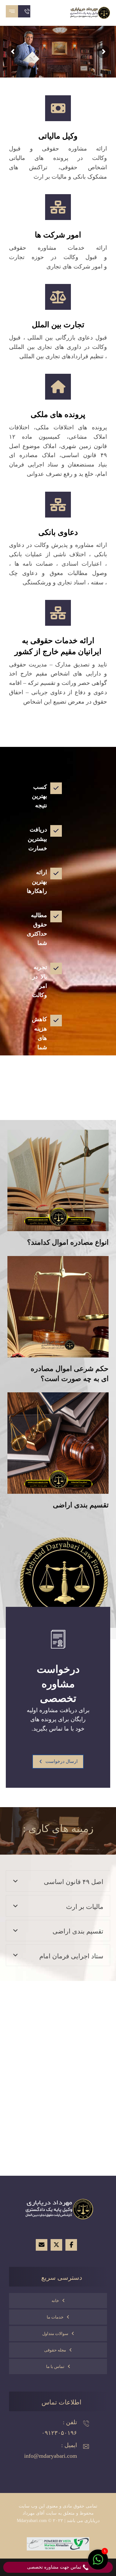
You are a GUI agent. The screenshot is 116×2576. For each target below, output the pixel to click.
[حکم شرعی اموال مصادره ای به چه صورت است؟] (58, 1307)
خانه (55, 2301)
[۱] (98, 2563)
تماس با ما (55, 2367)
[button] (12, 11)
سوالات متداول (55, 2334)
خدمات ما (55, 2317)
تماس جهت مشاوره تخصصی (55, 2567)
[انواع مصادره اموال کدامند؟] (58, 1180)
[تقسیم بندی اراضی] (58, 1443)
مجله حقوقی (55, 2350)
